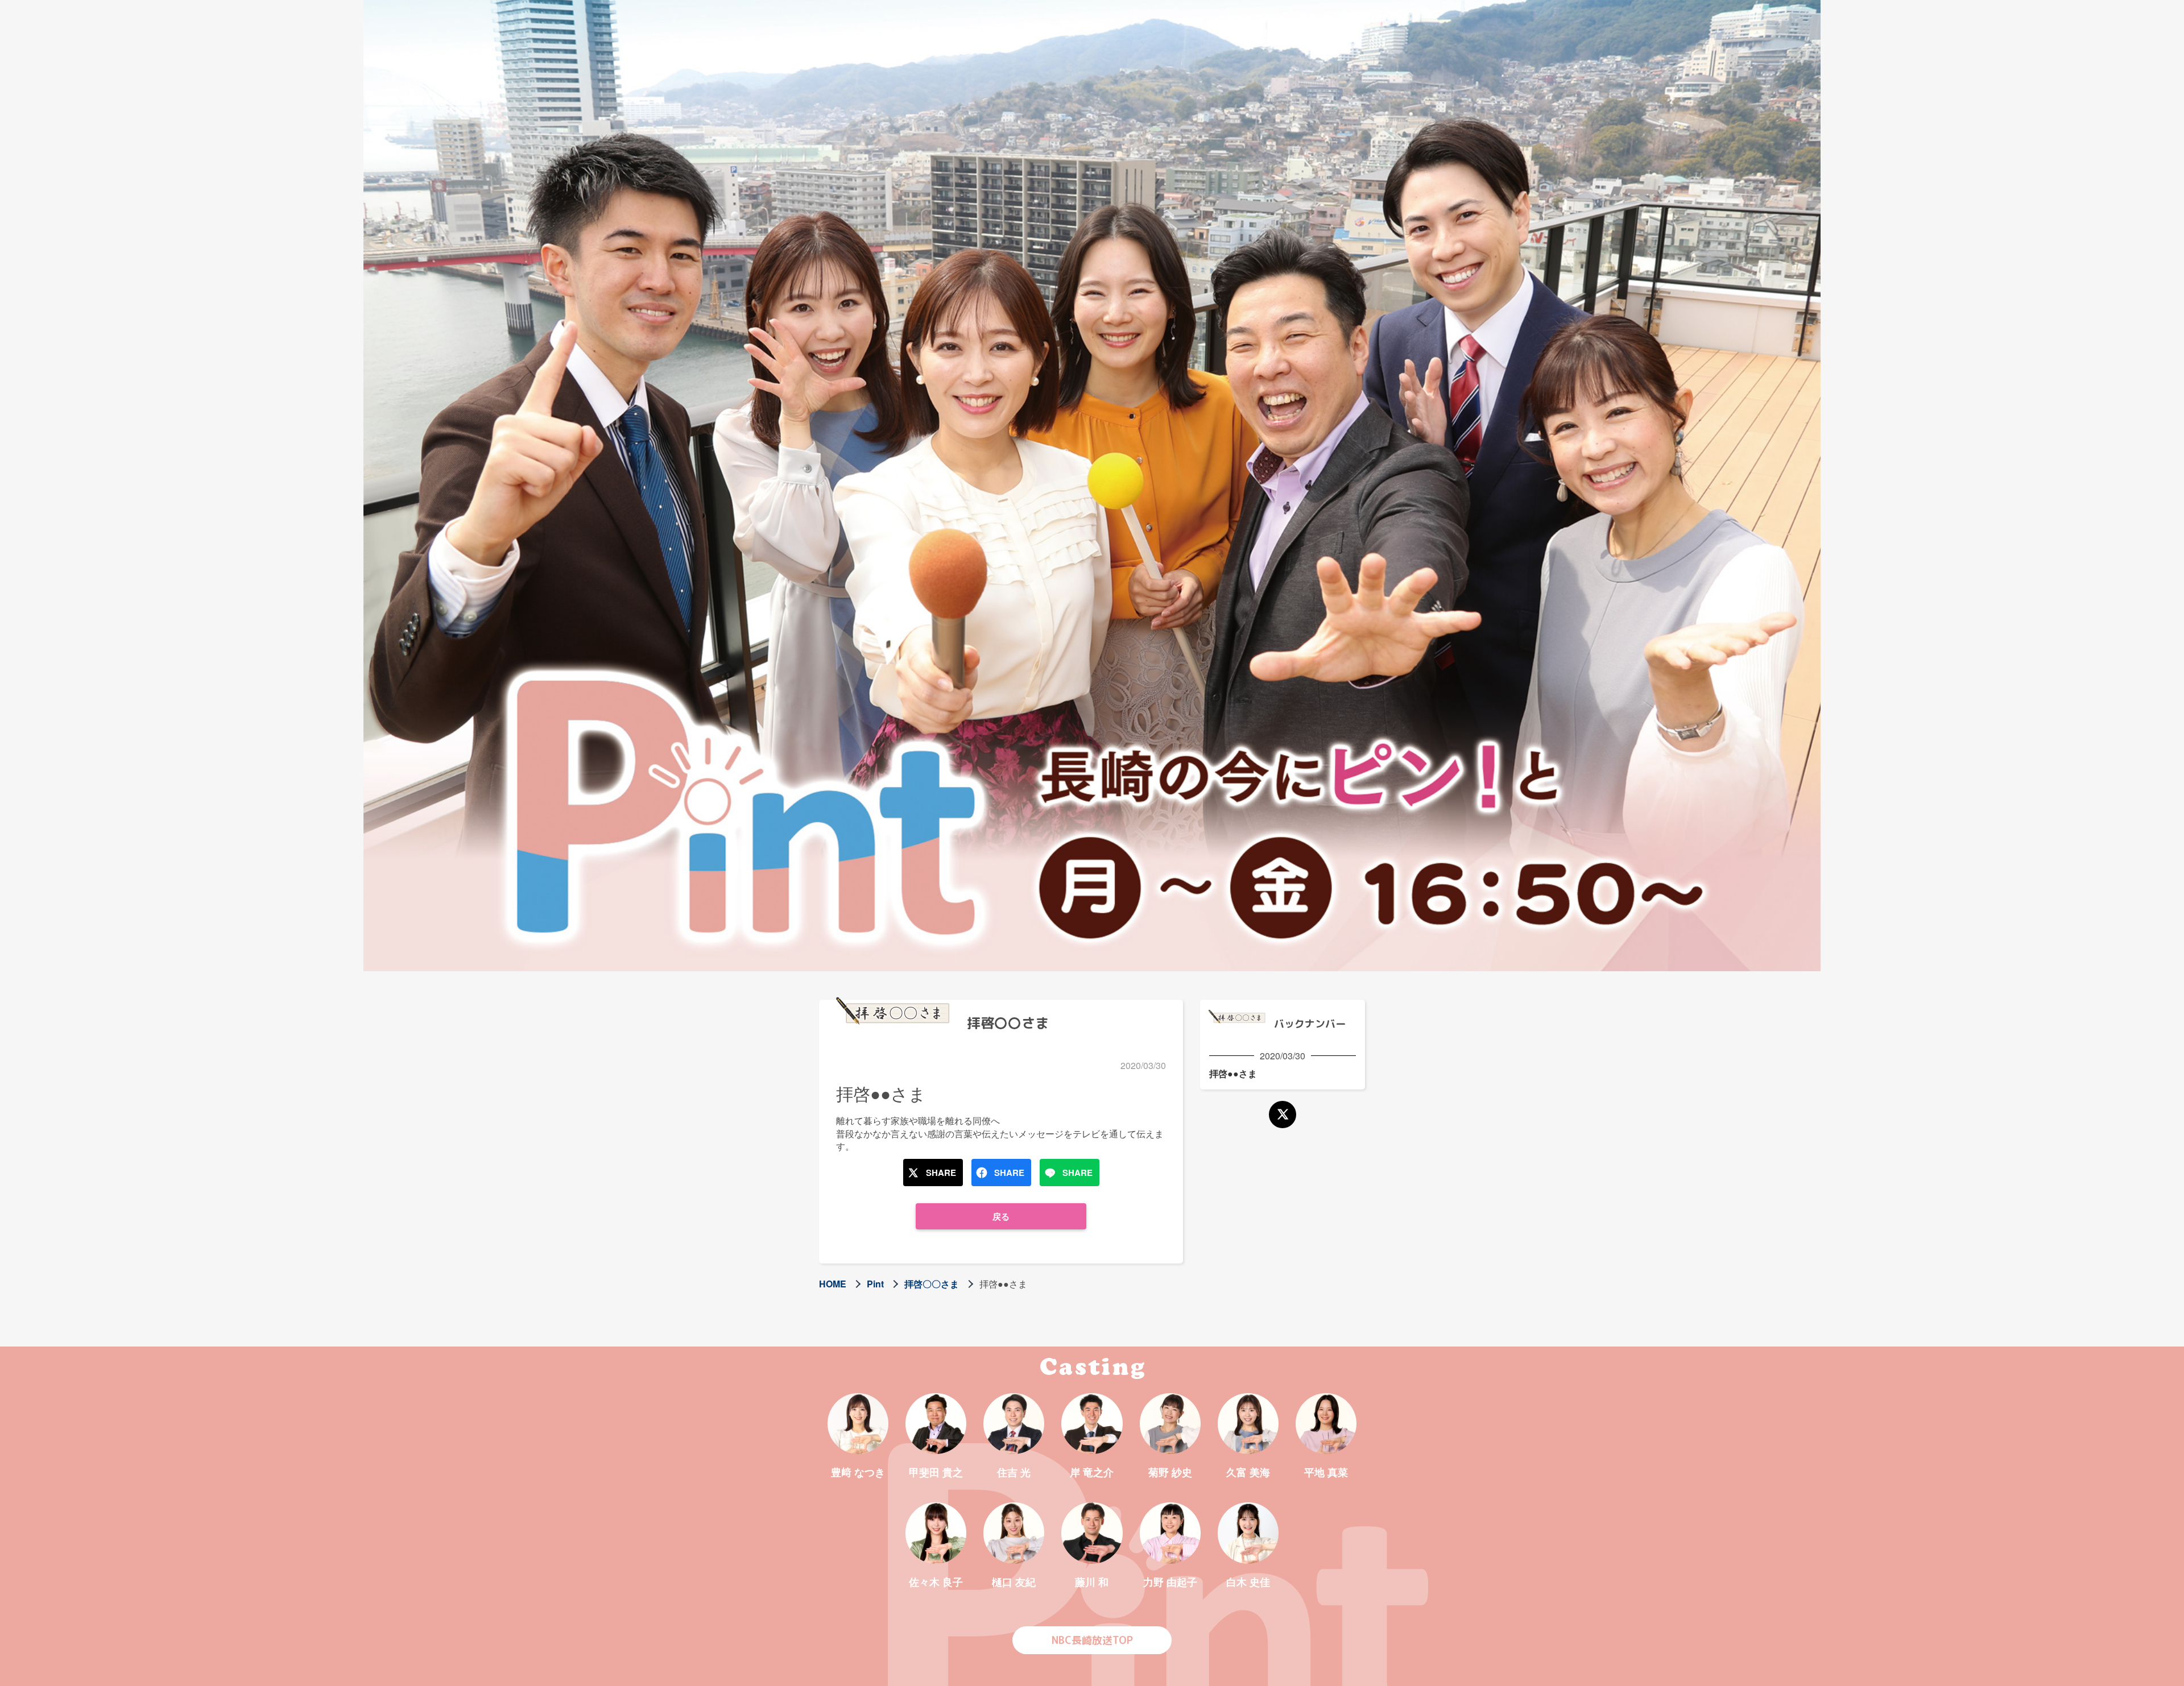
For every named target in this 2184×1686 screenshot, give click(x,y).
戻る (1001, 1216)
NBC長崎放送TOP (1092, 1640)
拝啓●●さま (1233, 1073)
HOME (833, 1284)
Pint (875, 1284)
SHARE (941, 1173)
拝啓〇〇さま (932, 1284)
